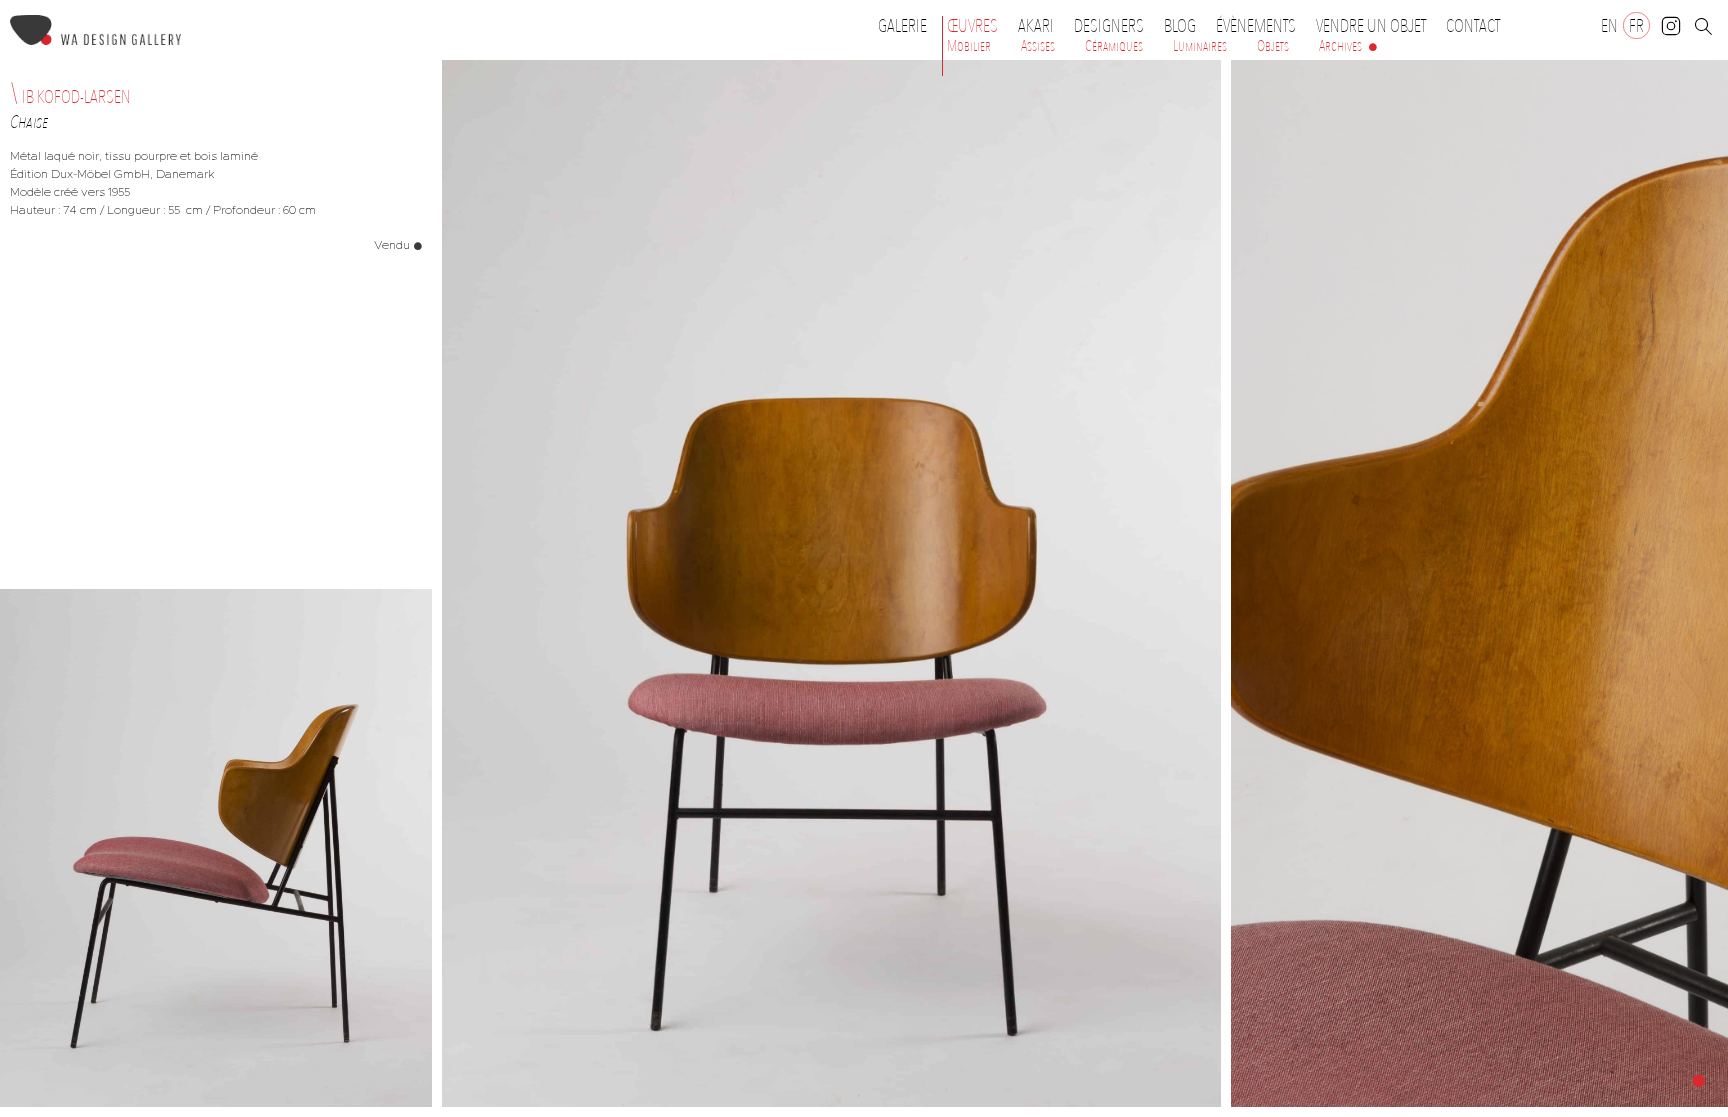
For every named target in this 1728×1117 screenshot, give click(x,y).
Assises (1038, 46)
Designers (1109, 26)
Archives (1340, 46)
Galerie (902, 26)
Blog (1180, 26)
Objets (1273, 46)
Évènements (1256, 26)
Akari (1036, 26)
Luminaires (1200, 46)
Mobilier (969, 46)
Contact (1473, 26)
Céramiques (1114, 46)
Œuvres (972, 26)
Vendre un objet (1371, 26)
